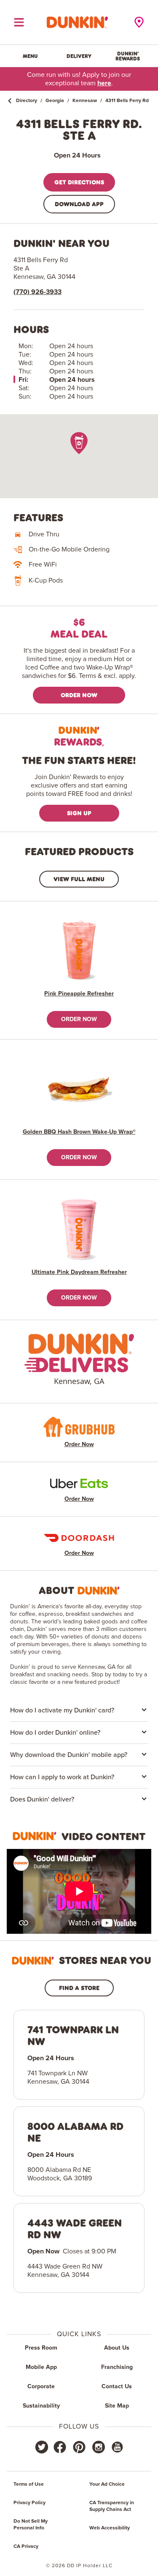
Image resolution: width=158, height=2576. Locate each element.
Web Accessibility (110, 2528)
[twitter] (42, 2447)
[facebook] (60, 2447)
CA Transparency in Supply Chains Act (112, 2506)
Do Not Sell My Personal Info (31, 2525)
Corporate (41, 2387)
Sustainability (41, 2406)
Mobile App (41, 2367)
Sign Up (79, 813)
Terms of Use (29, 2484)
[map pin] (79, 443)
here (104, 83)
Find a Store (79, 1988)
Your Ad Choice (107, 2484)
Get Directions (79, 182)
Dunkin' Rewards (128, 56)
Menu (30, 56)
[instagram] (99, 2447)
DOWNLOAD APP (79, 204)
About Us (117, 2348)
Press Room (41, 2348)
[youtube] (117, 2447)
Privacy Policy (29, 2503)
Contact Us (117, 2387)
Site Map (117, 2406)
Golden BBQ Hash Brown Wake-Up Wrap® (79, 1132)
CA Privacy (26, 2547)
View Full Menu (79, 879)
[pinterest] (79, 2447)
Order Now (79, 695)
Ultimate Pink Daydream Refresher (79, 1272)
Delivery (79, 56)
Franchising (117, 2367)
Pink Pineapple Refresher (79, 994)
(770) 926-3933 (37, 292)
